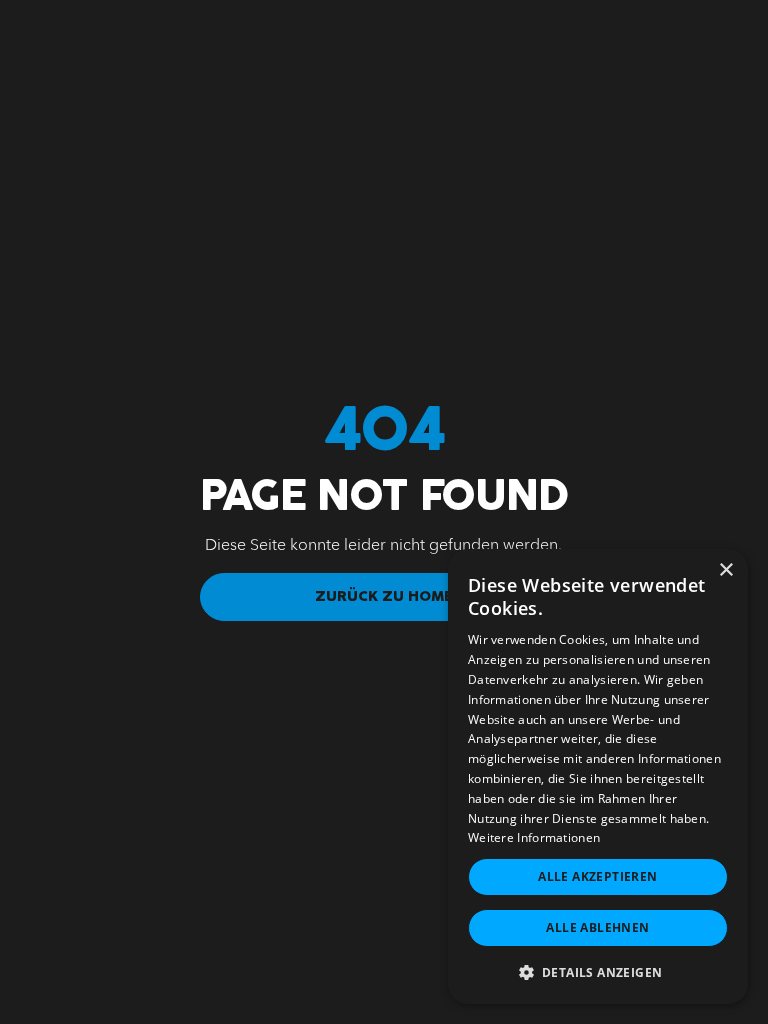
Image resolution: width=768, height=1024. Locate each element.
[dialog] (598, 776)
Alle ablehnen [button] (597, 927)
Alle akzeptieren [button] (597, 876)
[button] (598, 972)
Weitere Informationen (534, 837)
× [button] (725, 570)
